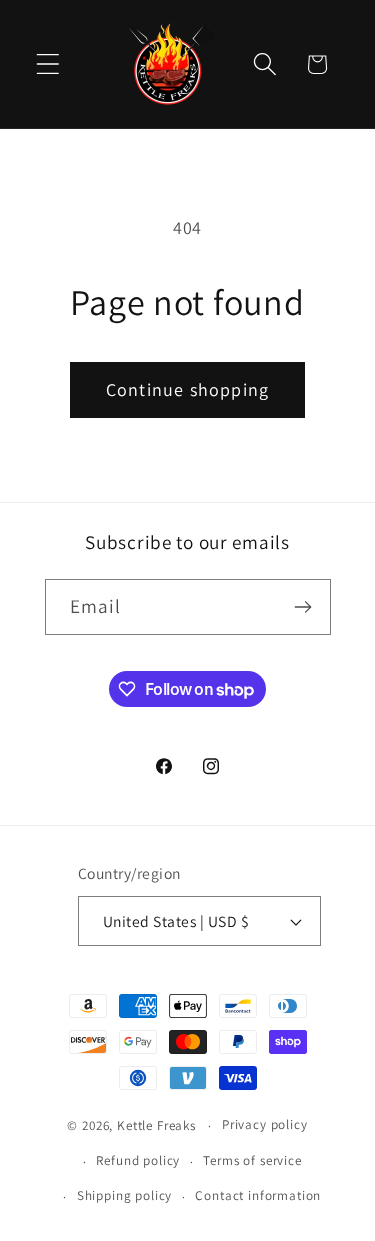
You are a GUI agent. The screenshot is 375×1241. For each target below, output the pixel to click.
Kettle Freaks (156, 1125)
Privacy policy (265, 1124)
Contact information (258, 1195)
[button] (48, 64)
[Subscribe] (303, 607)
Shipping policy (125, 1195)
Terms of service (252, 1160)
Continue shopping (187, 389)
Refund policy (138, 1160)
